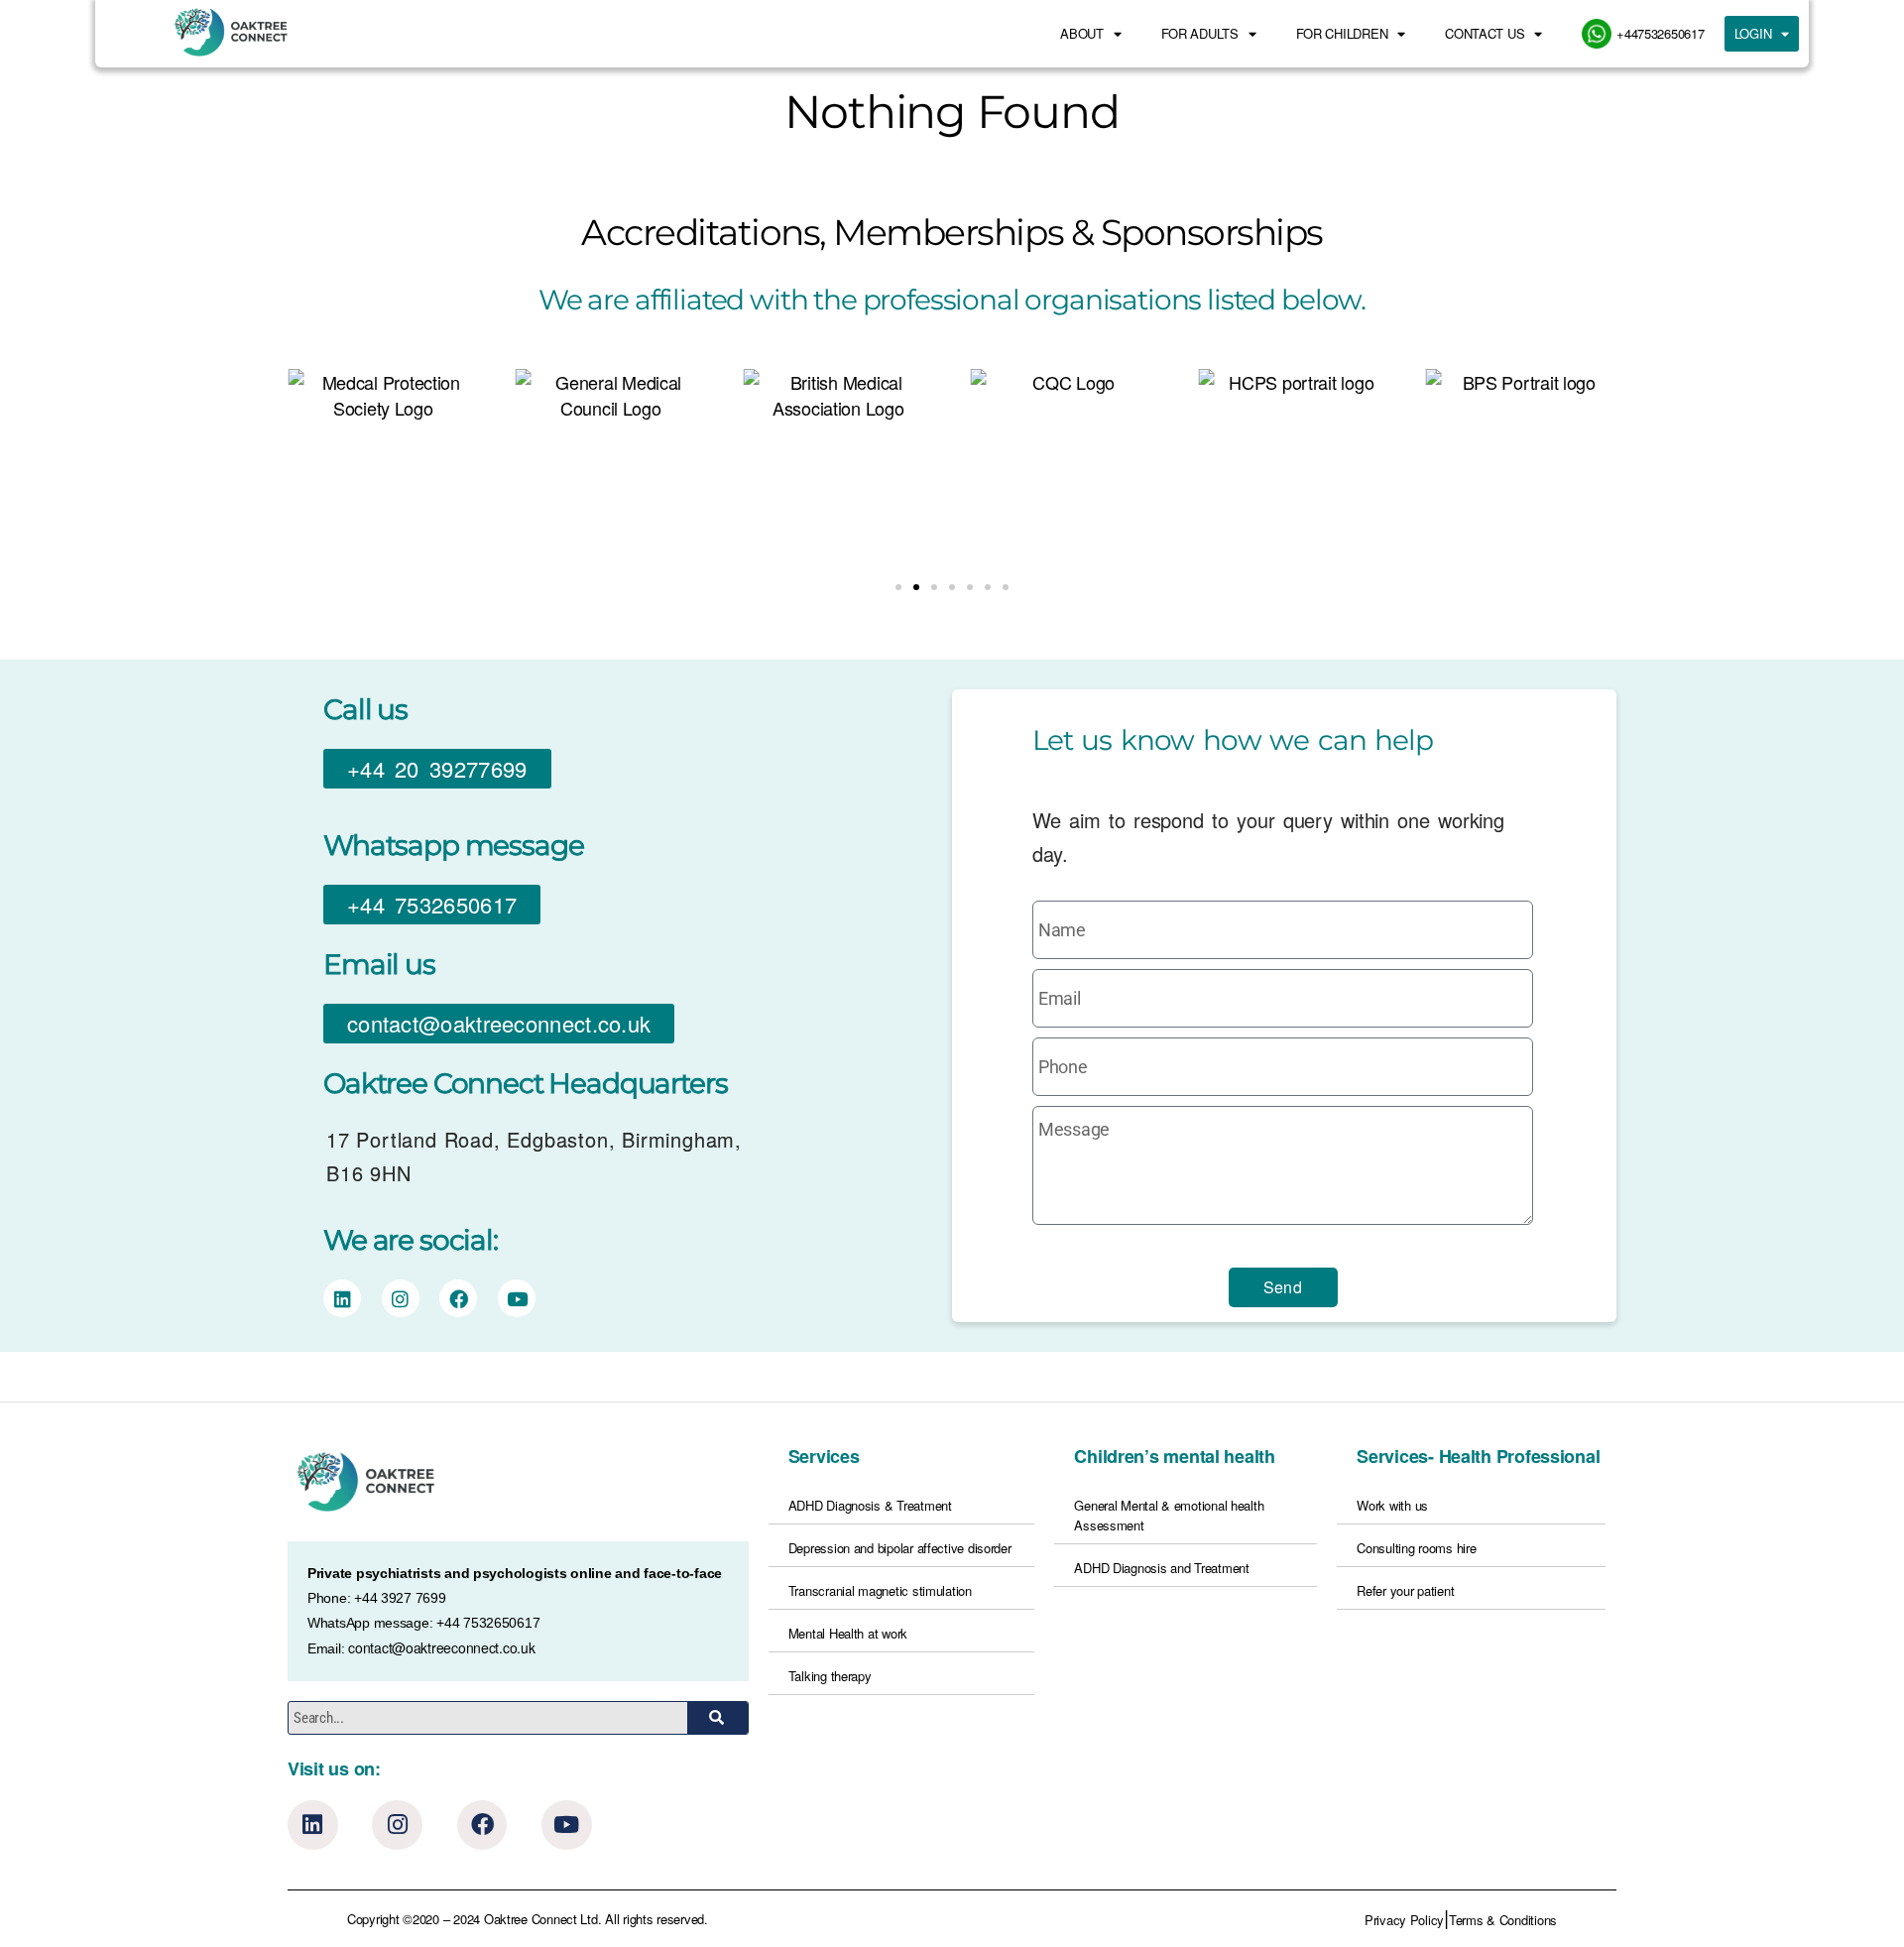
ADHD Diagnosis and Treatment (1161, 1568)
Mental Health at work (848, 1633)
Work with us (1392, 1505)
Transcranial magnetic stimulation (880, 1590)
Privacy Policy (1404, 1920)
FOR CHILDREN (1342, 33)
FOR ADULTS (1200, 33)
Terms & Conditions (1503, 1920)
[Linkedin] (313, 1825)
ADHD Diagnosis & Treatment (870, 1505)
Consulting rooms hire (1416, 1548)
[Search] (717, 1718)
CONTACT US (1485, 33)
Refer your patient (1405, 1590)
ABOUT (1082, 33)
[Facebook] (482, 1825)
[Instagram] (397, 1825)
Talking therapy (830, 1676)
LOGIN (1753, 33)
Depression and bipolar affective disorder (900, 1548)
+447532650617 (1661, 33)
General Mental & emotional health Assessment (1169, 1515)
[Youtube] (567, 1825)
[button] (898, 587)
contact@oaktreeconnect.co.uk (441, 1647)
